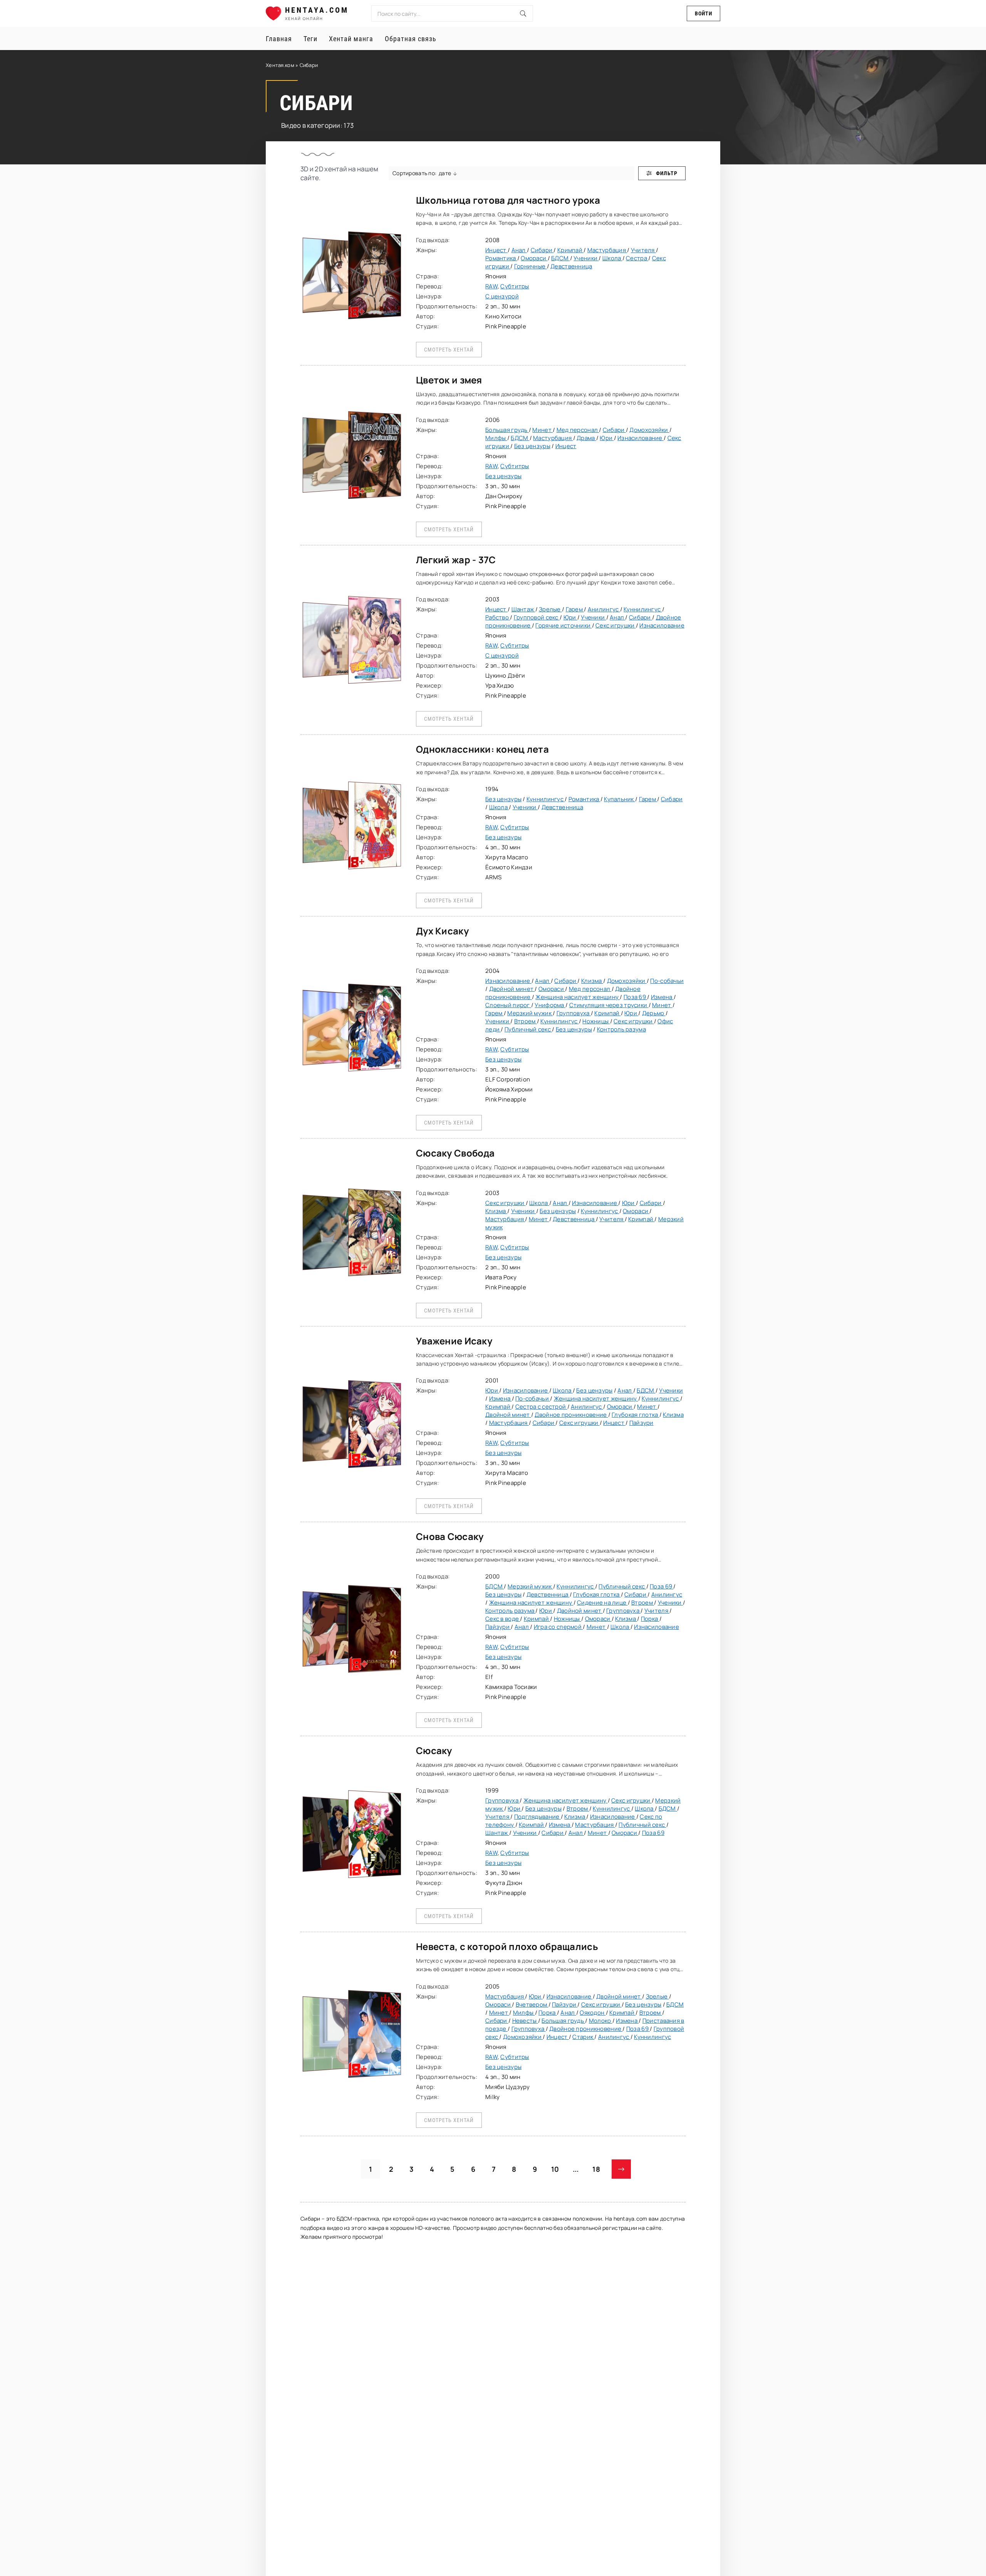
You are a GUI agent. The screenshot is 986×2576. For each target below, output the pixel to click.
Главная (279, 39)
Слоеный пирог (508, 1005)
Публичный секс (528, 1029)
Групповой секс (537, 617)
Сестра (637, 258)
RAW (491, 286)
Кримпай (570, 250)
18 (596, 2169)
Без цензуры (532, 446)
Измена (662, 997)
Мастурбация (607, 250)
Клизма (592, 981)
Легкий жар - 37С (456, 560)
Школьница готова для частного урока (508, 200)
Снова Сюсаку (450, 1536)
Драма (586, 438)
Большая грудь (507, 430)
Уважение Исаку (454, 1341)
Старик (583, 2037)
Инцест (496, 250)
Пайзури (641, 1423)
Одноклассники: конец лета (482, 749)
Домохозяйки (649, 430)
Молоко (601, 2021)
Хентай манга (351, 39)
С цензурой (502, 296)
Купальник (620, 799)
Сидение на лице (602, 1603)
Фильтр (667, 173)
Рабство (498, 617)
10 (555, 2169)
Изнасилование (641, 438)
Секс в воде (503, 1619)
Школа (612, 258)
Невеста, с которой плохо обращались (507, 1946)
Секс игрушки (616, 625)
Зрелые (550, 609)
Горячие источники (563, 625)
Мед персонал (578, 430)
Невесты (525, 2021)
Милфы (496, 438)
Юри (607, 438)
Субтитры (515, 286)
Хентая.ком (280, 65)
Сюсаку (434, 1750)
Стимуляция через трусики (609, 1005)
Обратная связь (411, 39)
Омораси (534, 258)
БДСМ (560, 258)
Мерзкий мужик (530, 1013)
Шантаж (523, 609)
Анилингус (604, 609)
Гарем (575, 609)
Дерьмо (654, 1013)
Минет (542, 430)
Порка (650, 1619)
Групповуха (574, 1013)
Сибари (542, 250)
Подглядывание (537, 1817)
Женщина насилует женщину (578, 997)
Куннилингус (643, 609)
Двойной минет (512, 989)
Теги (310, 39)
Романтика (501, 258)
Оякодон (593, 2013)
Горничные (531, 266)
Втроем (526, 1021)
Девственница (571, 266)
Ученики (586, 258)
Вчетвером (532, 2004)
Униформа (550, 1005)
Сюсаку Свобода (455, 1153)
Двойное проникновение (571, 1415)
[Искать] (523, 13)
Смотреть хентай (449, 350)
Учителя (643, 250)
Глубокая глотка (635, 1415)
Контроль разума (621, 1029)
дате (445, 173)
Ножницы (596, 1021)
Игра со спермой (558, 1627)
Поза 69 (635, 997)
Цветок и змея (449, 380)
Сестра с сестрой (541, 1407)
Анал (519, 250)
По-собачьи (667, 981)
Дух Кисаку (442, 931)
